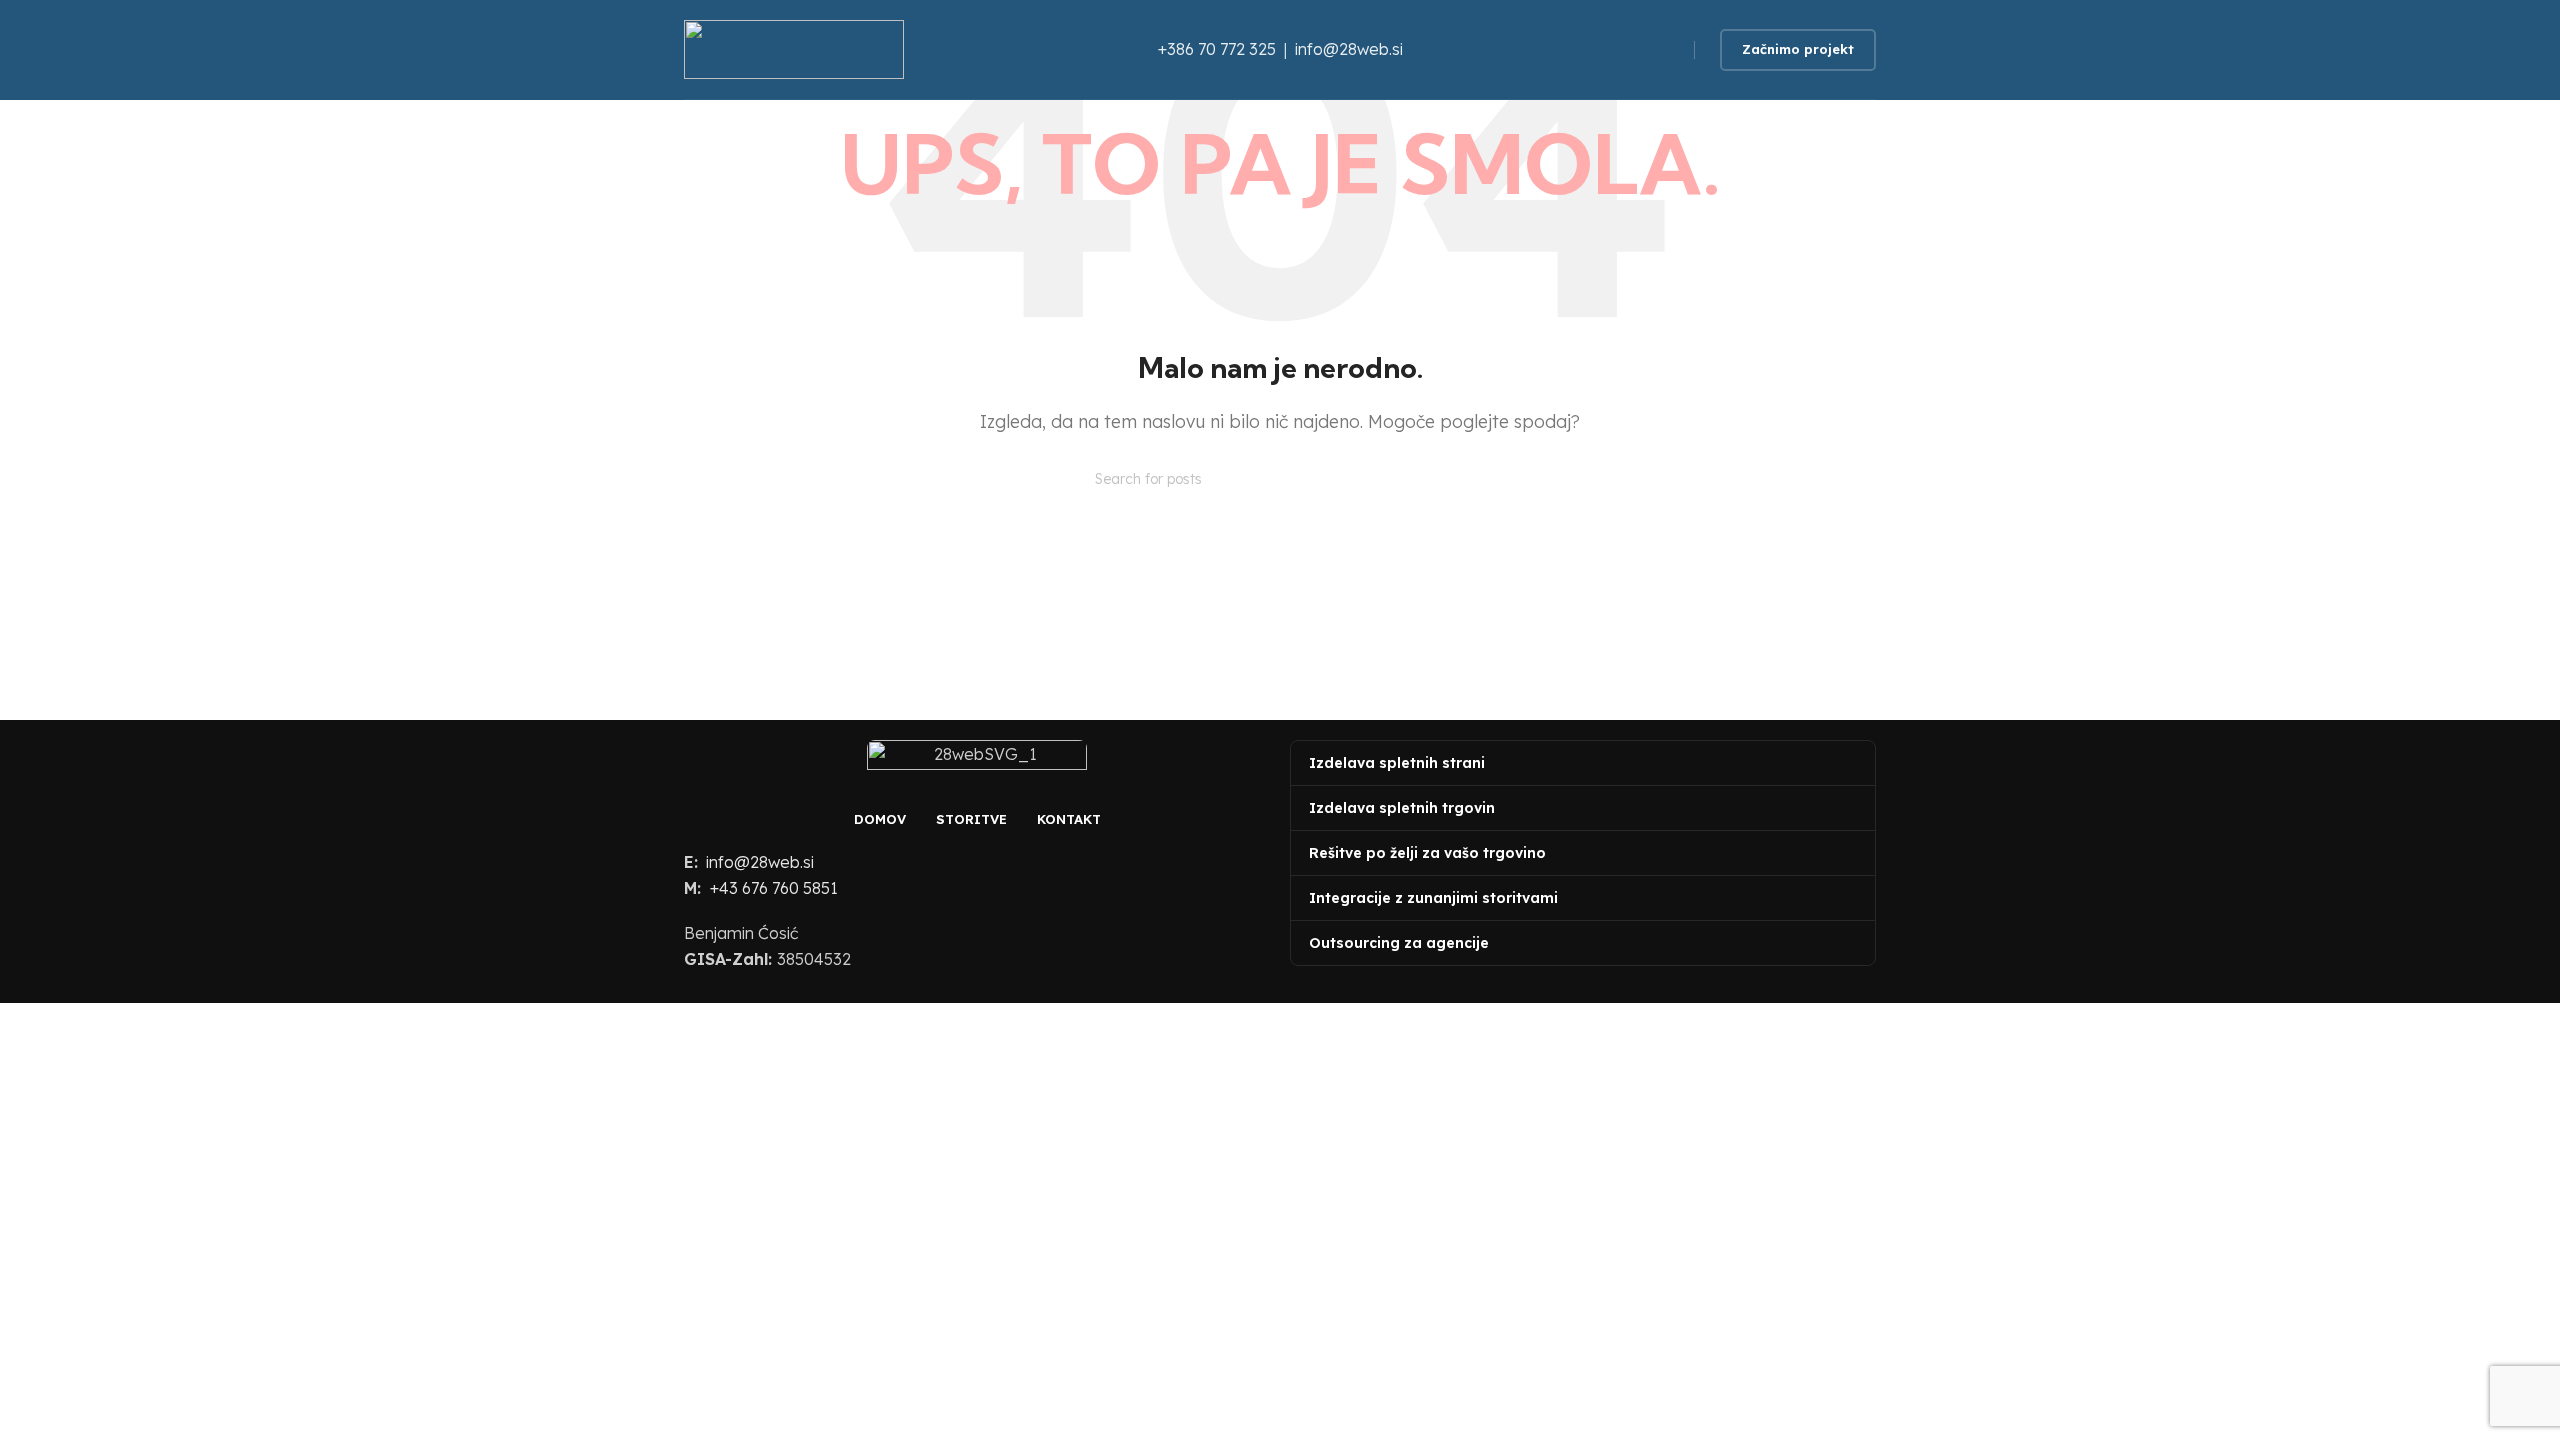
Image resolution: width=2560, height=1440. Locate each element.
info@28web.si (1347, 49)
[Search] (1457, 479)
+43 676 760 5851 (774, 888)
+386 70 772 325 (1217, 49)
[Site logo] (794, 48)
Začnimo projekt (1798, 49)
